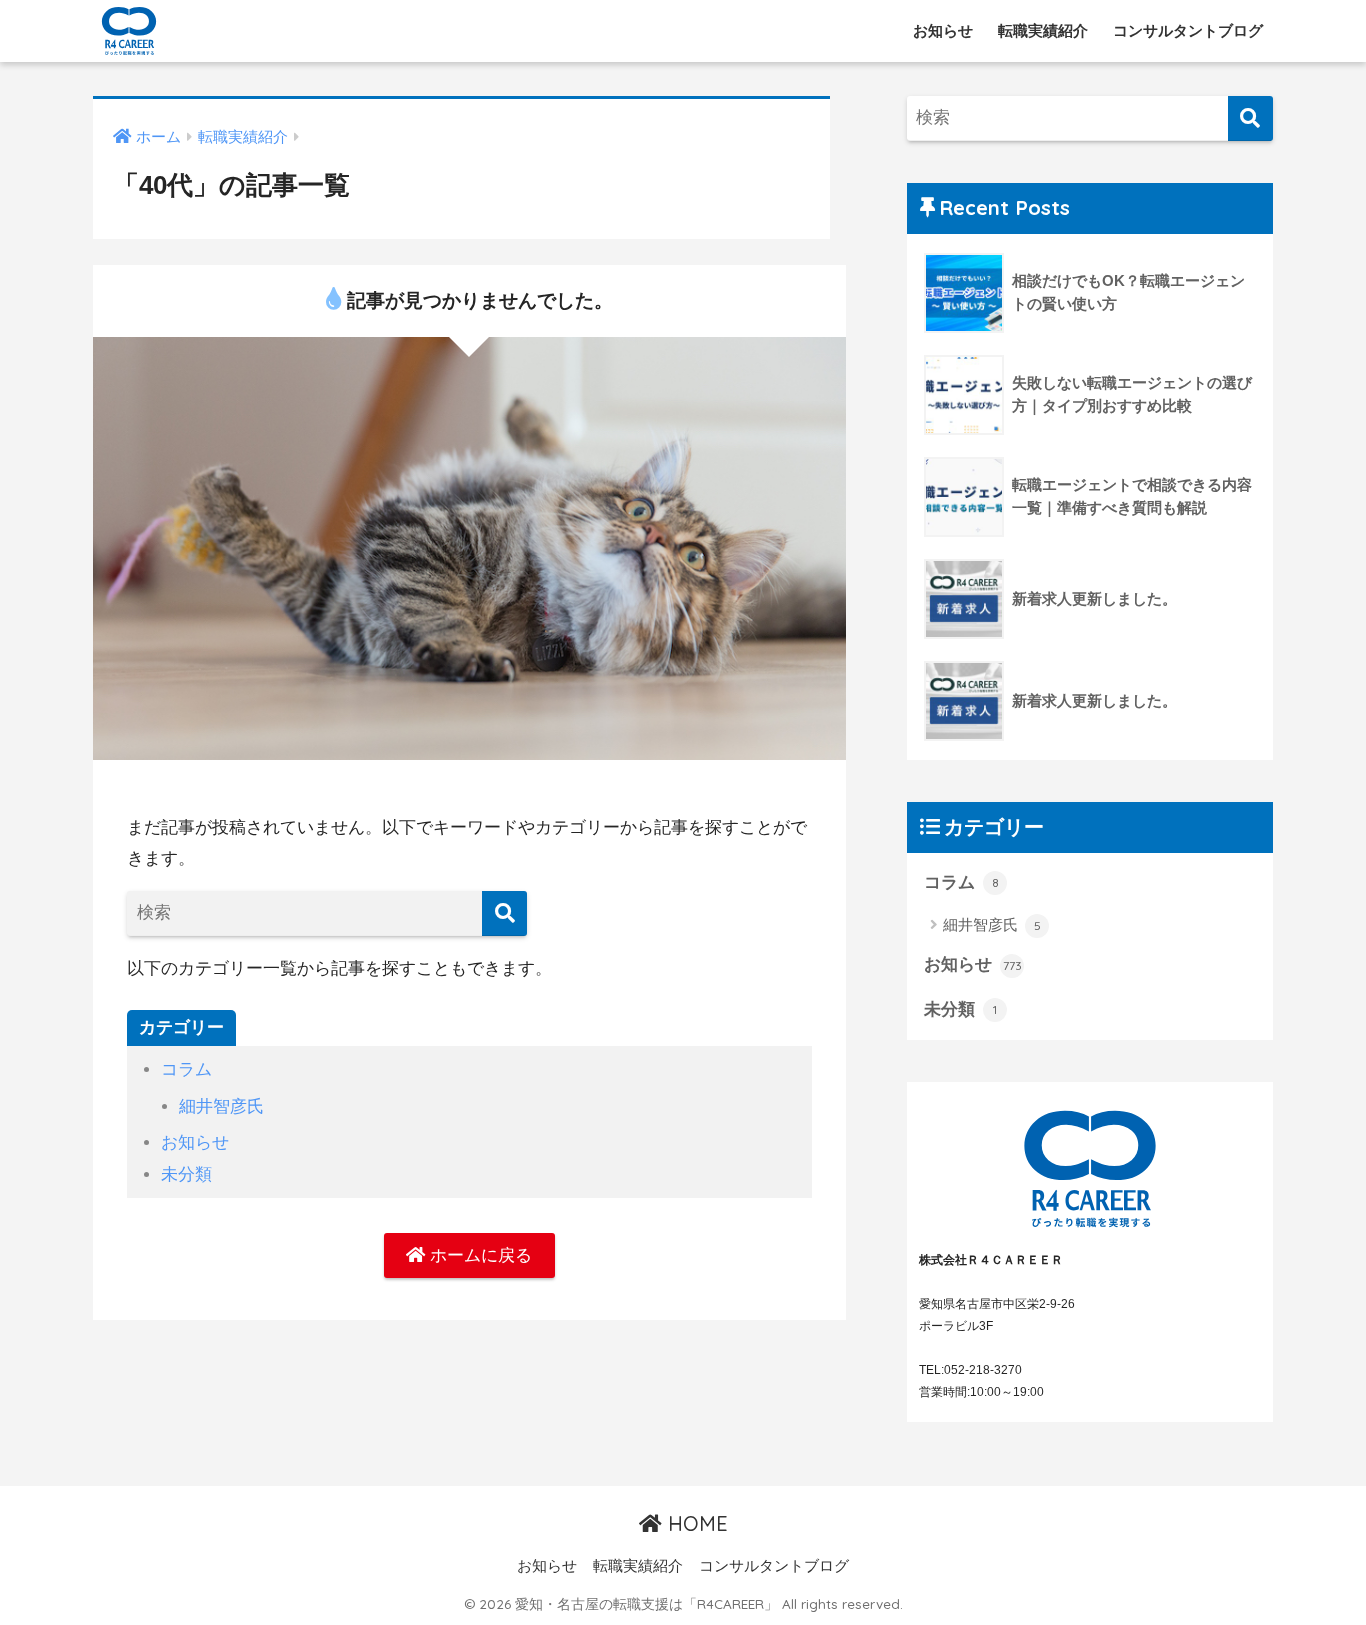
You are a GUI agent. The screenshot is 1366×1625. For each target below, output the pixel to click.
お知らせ (943, 30)
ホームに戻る (478, 1255)
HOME (695, 1523)
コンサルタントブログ (1188, 30)
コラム (186, 1069)
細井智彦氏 (221, 1106)
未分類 (186, 1174)
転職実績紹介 (1043, 30)
